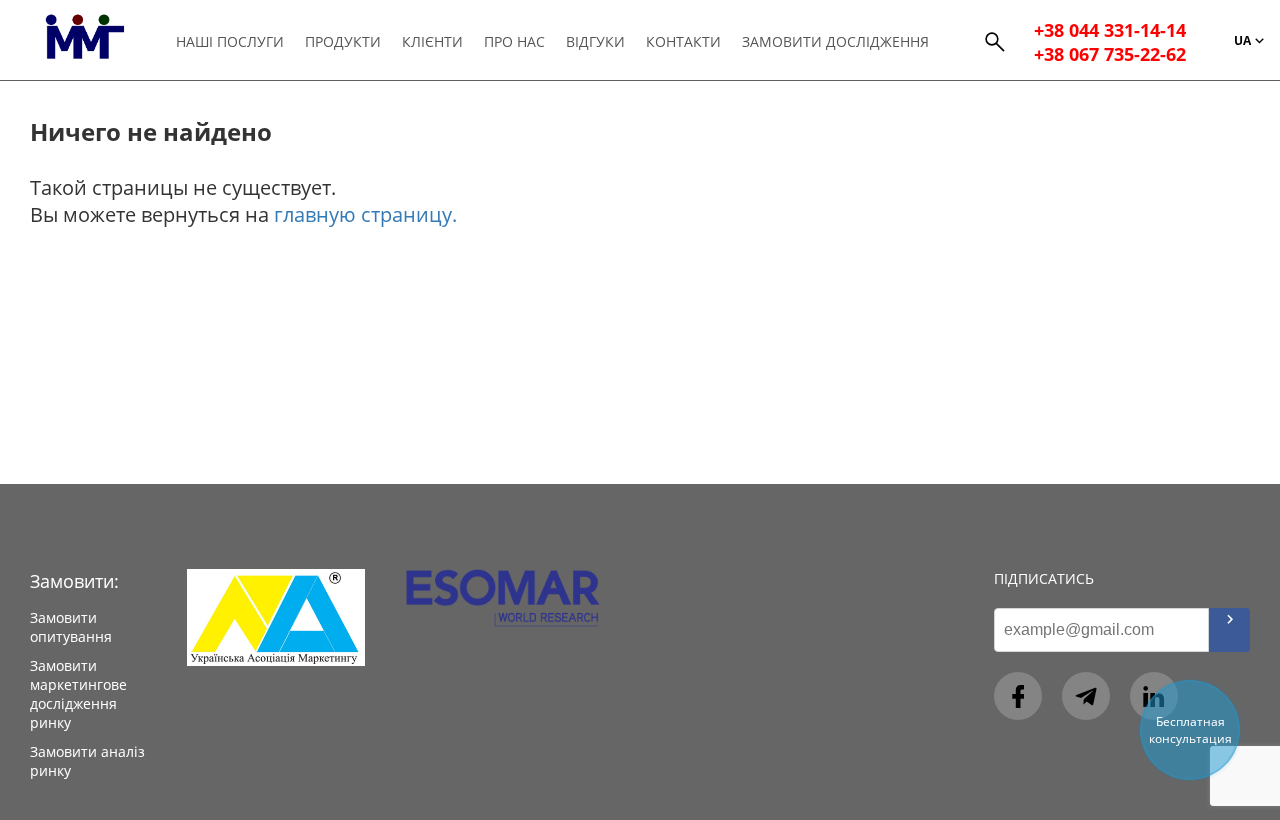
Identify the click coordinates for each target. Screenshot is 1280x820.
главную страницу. (365, 214)
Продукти (343, 41)
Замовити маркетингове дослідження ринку (78, 694)
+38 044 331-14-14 (1110, 30)
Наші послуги (230, 41)
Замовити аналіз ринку (87, 761)
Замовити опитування (71, 627)
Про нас (514, 41)
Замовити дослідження (835, 41)
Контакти (683, 41)
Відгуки (595, 41)
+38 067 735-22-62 (1110, 54)
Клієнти (432, 41)
